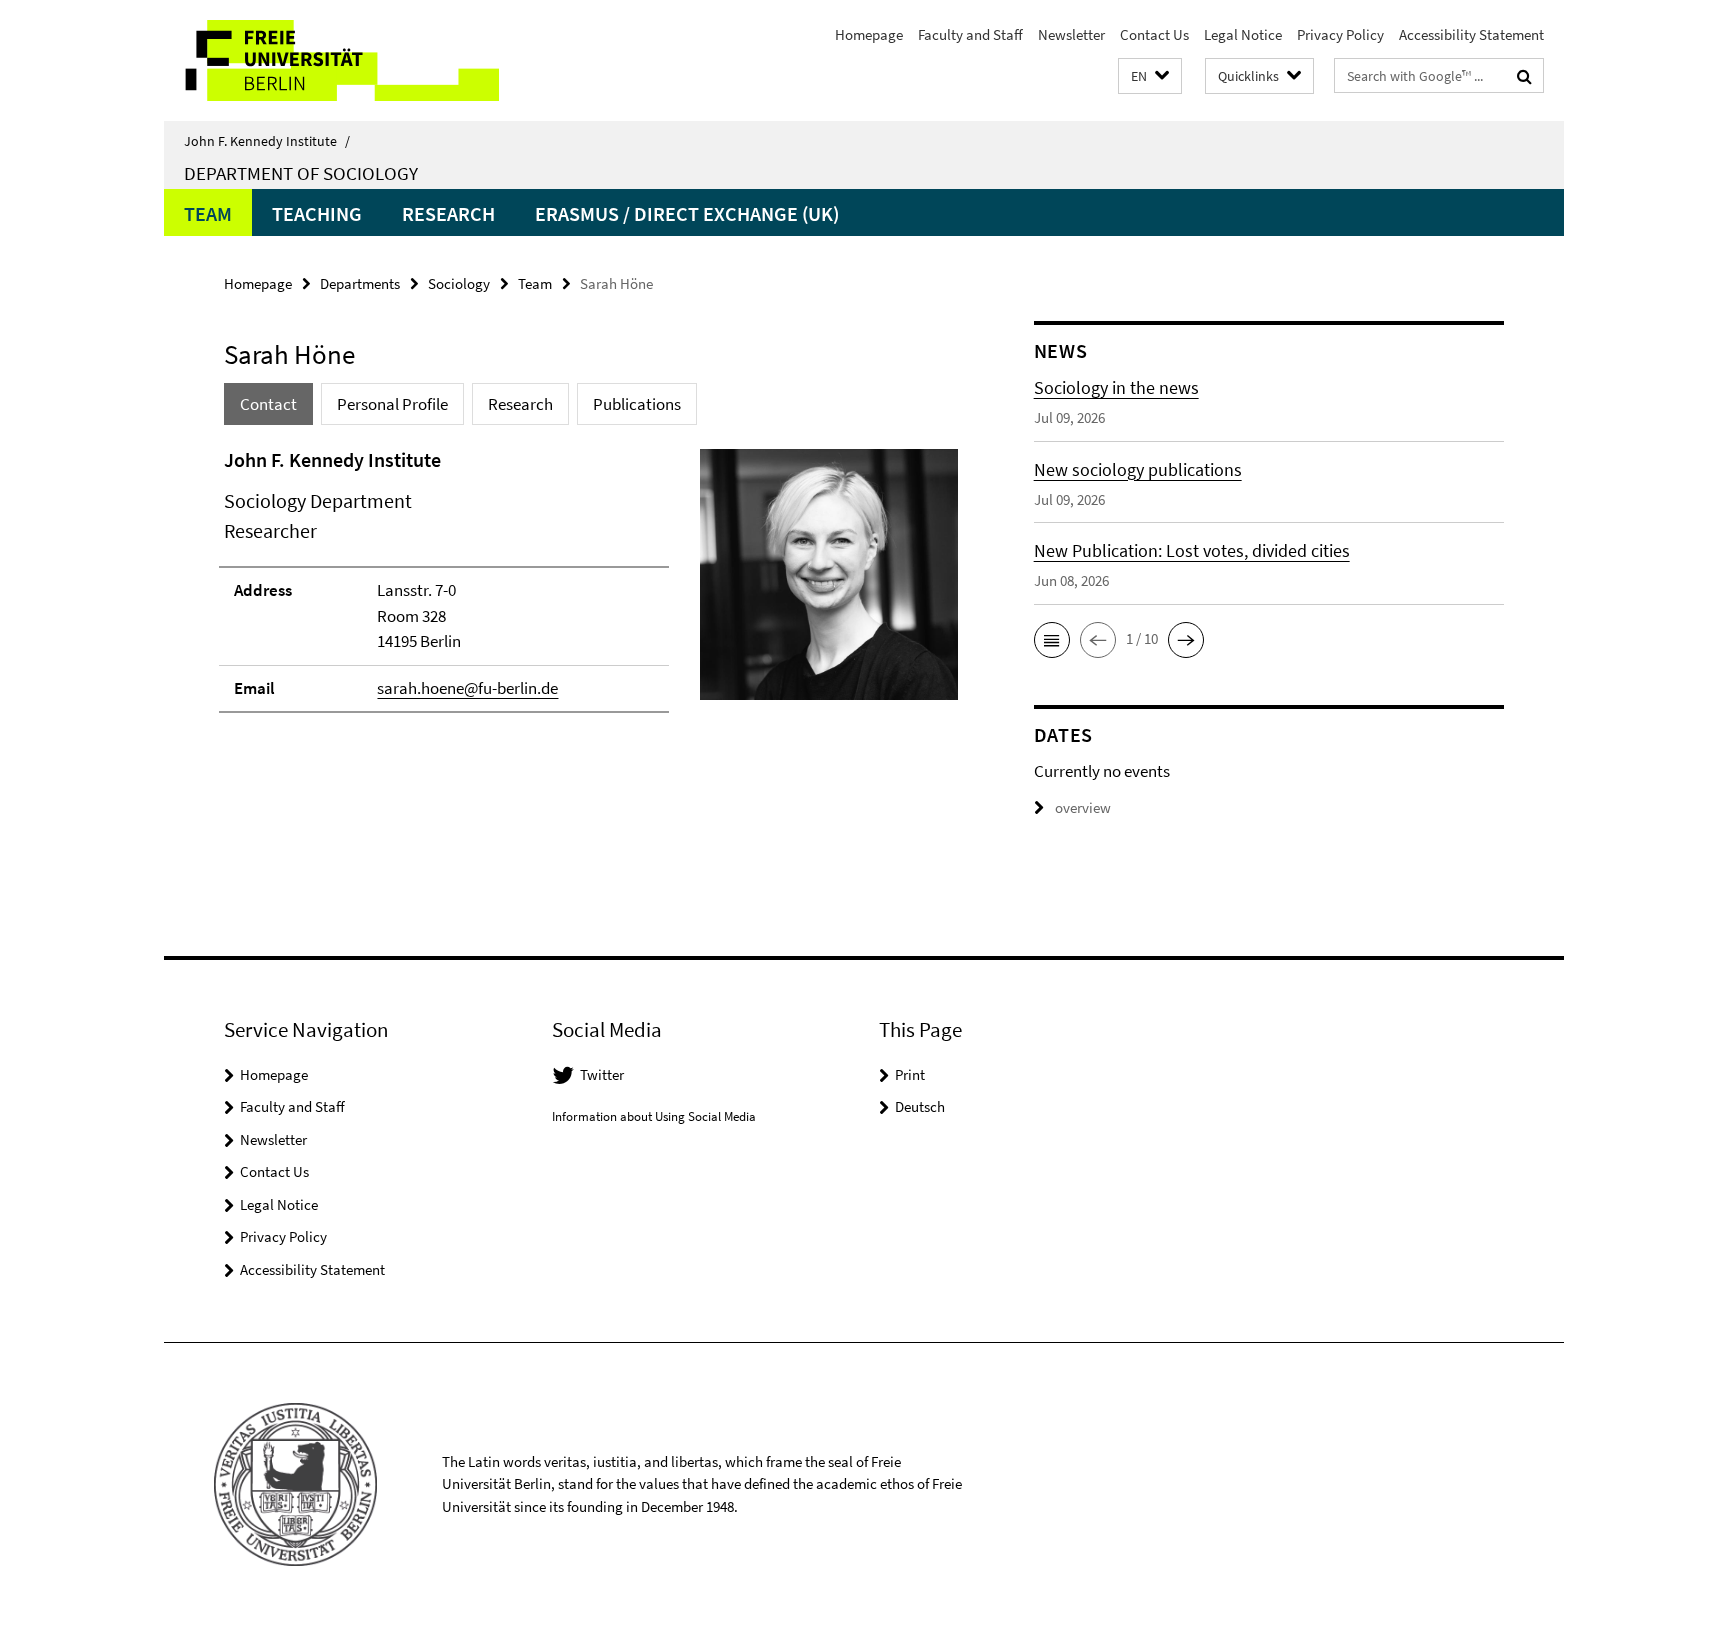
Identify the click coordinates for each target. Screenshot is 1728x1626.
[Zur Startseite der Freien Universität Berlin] (331, 60)
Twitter (602, 1074)
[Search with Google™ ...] (1524, 76)
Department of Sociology (301, 173)
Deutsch (920, 1106)
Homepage (869, 34)
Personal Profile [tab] (392, 404)
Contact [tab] (268, 404)
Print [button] (910, 1074)
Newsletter (1071, 34)
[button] (1150, 76)
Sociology (459, 283)
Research (448, 213)
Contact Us (1154, 34)
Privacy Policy (1340, 34)
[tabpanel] (591, 589)
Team (208, 213)
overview (1083, 807)
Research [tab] (520, 404)
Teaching (317, 213)
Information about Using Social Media (654, 1116)
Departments (360, 283)
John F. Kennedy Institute (267, 141)
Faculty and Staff (970, 34)
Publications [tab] (637, 404)
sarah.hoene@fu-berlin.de (467, 688)
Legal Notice (1243, 34)
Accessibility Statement (1471, 34)
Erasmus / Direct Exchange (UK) (687, 213)
